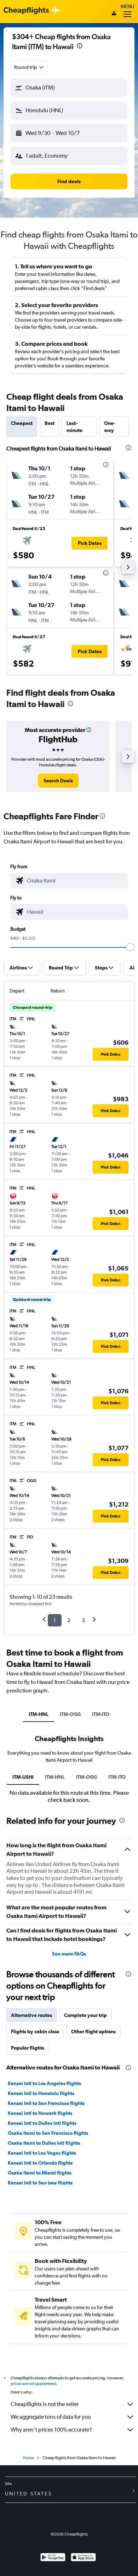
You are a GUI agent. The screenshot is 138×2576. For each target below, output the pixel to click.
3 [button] (83, 1620)
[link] (58, 781)
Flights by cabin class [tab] (35, 2031)
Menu (127, 6)
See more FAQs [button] (69, 1954)
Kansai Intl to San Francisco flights (46, 2103)
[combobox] (29, 67)
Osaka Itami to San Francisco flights (48, 2133)
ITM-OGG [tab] (70, 1714)
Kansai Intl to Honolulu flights (41, 2093)
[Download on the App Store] (83, 2558)
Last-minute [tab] (74, 427)
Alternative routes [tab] (31, 2015)
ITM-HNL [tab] (39, 1714)
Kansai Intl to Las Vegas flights (42, 2153)
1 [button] (55, 1620)
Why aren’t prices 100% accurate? (51, 2430)
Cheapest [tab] (22, 423)
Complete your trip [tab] (85, 2015)
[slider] (130, 947)
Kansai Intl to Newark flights (40, 2113)
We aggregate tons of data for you (51, 2417)
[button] (80, 47)
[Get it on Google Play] (53, 2558)
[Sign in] (114, 14)
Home (28, 2458)
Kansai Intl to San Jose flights (40, 2183)
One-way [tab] (110, 427)
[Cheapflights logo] (26, 11)
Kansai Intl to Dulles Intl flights (42, 2123)
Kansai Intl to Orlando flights (40, 2163)
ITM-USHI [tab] (23, 1777)
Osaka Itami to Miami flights (40, 2173)
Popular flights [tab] (28, 2048)
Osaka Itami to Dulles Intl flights (44, 2143)
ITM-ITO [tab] (101, 1714)
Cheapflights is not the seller (45, 2404)
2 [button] (69, 1620)
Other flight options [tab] (93, 2031)
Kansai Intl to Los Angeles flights (44, 2083)
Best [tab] (50, 423)
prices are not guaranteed (33, 2384)
